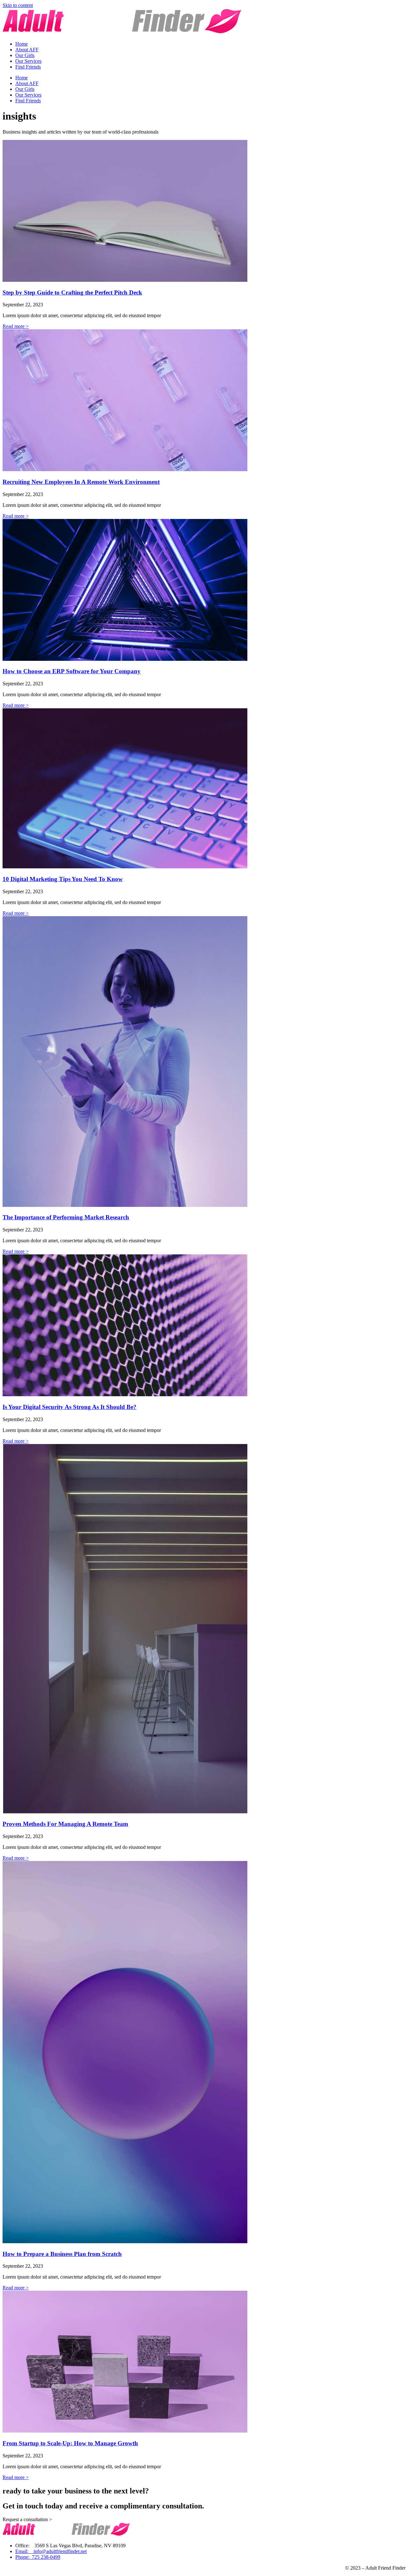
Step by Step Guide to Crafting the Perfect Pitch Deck (72, 292)
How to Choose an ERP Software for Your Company (72, 671)
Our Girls (25, 55)
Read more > (16, 326)
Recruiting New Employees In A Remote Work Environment (81, 482)
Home (22, 44)
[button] (27, 2519)
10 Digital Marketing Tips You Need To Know (63, 879)
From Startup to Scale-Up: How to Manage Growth (70, 2443)
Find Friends (28, 67)
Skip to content (18, 5)
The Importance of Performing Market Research (66, 1217)
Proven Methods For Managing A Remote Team (65, 1824)
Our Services (28, 61)
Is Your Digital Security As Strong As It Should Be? (69, 1407)
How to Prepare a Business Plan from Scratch (62, 2254)
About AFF (27, 50)
